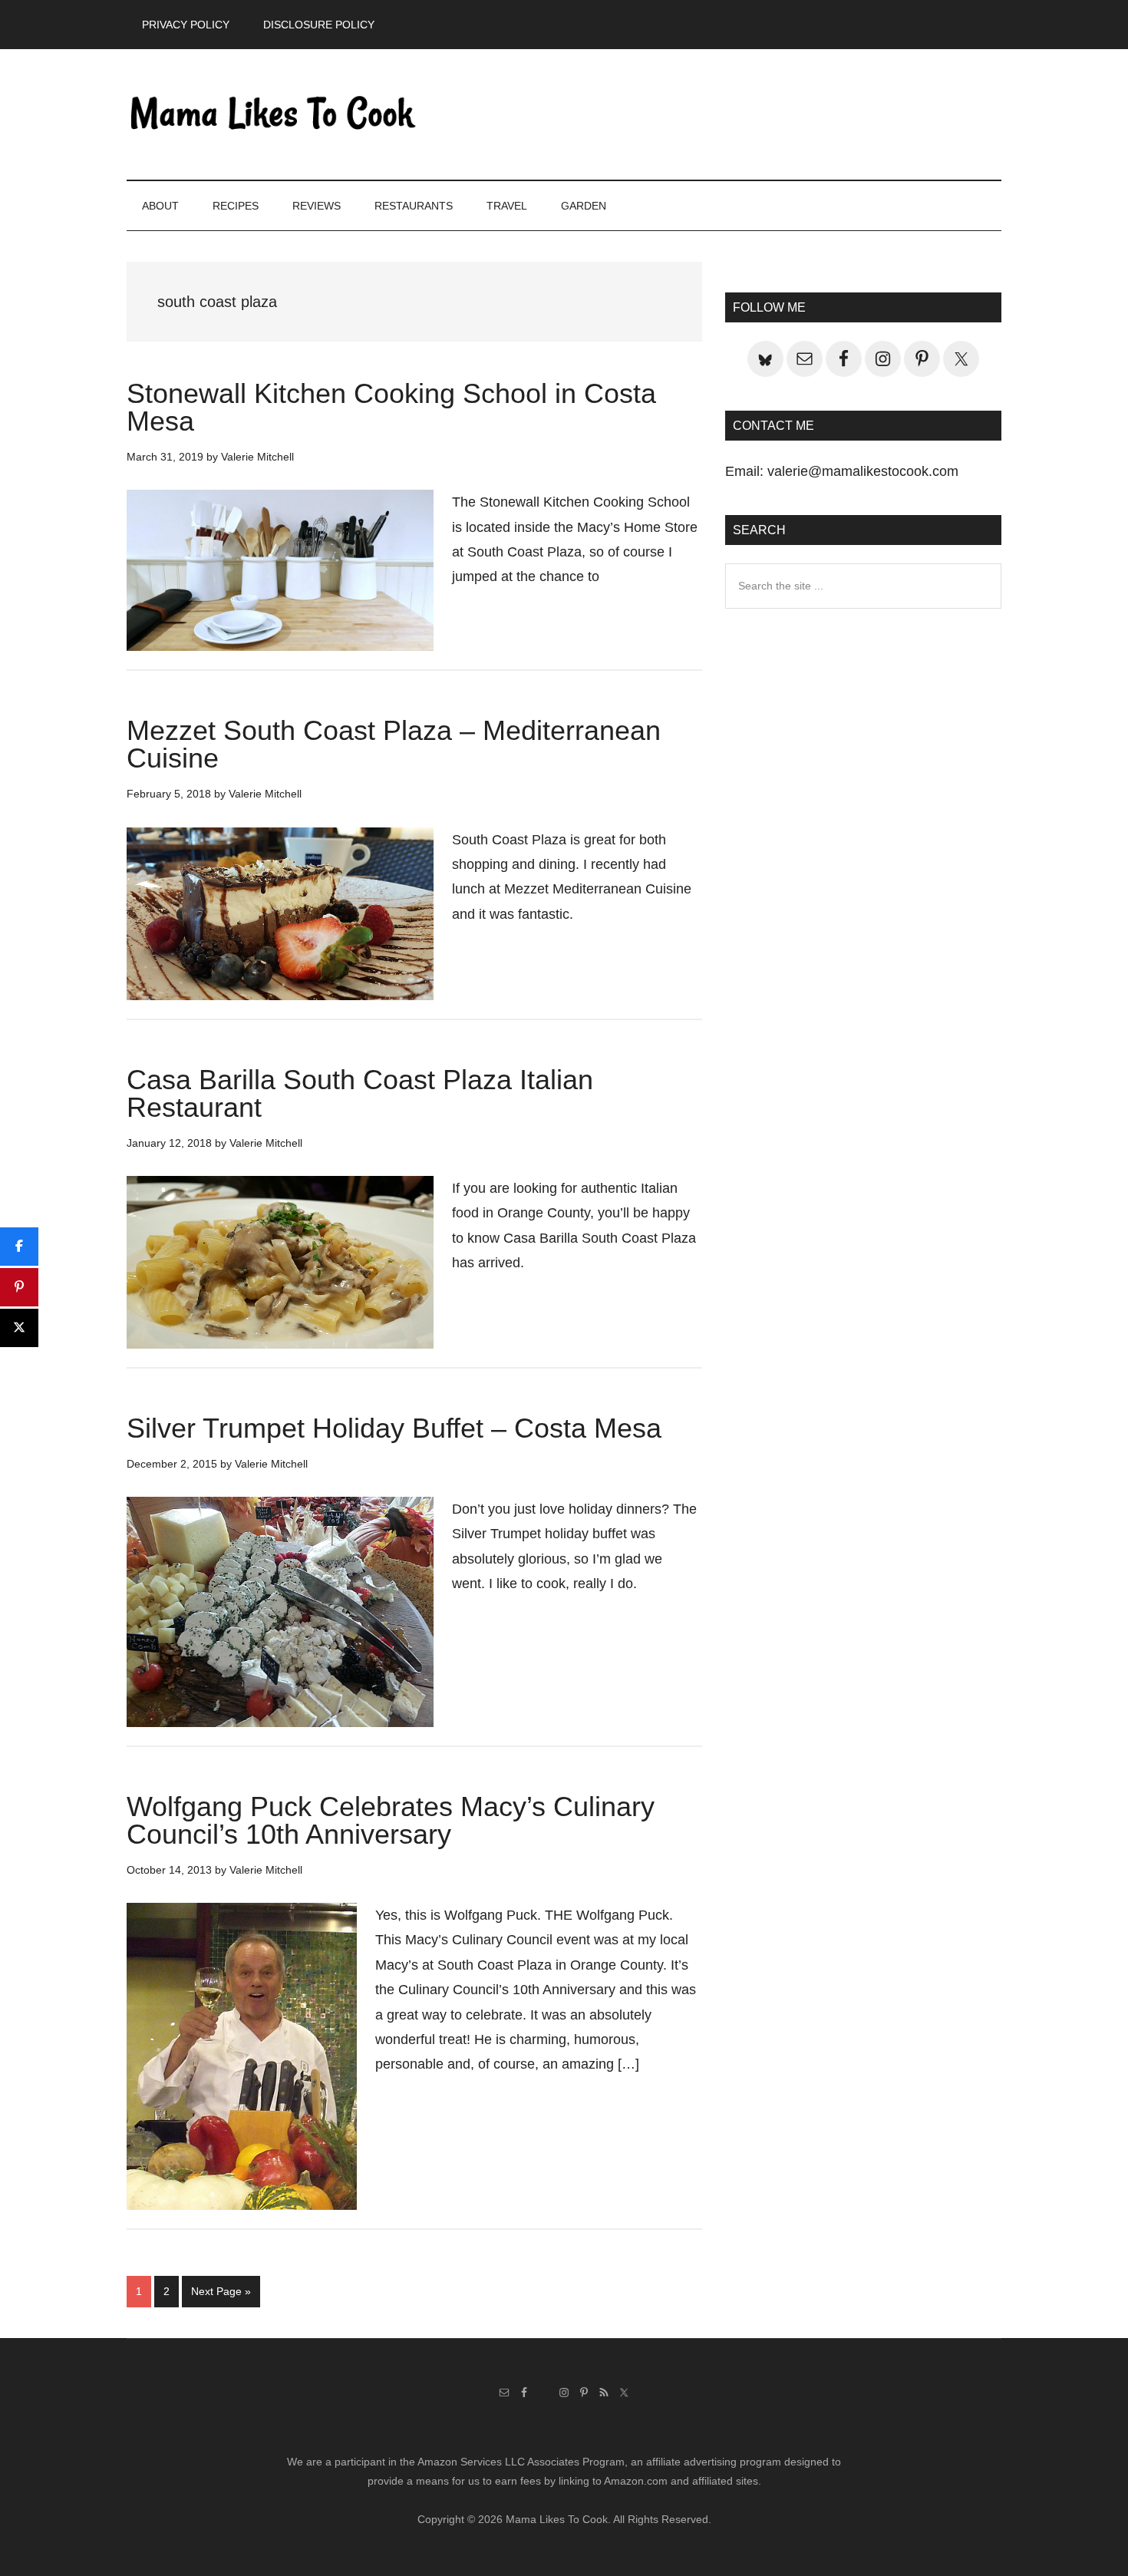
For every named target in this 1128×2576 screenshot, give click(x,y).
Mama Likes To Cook (272, 114)
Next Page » (221, 2296)
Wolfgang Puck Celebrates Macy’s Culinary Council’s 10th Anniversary (391, 1820)
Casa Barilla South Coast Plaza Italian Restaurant (360, 1093)
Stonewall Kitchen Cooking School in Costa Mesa (391, 407)
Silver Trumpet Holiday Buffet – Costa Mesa (394, 1428)
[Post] (19, 1328)
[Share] (19, 1247)
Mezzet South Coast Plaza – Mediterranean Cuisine (394, 744)
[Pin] (19, 1287)
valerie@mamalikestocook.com (863, 471)
